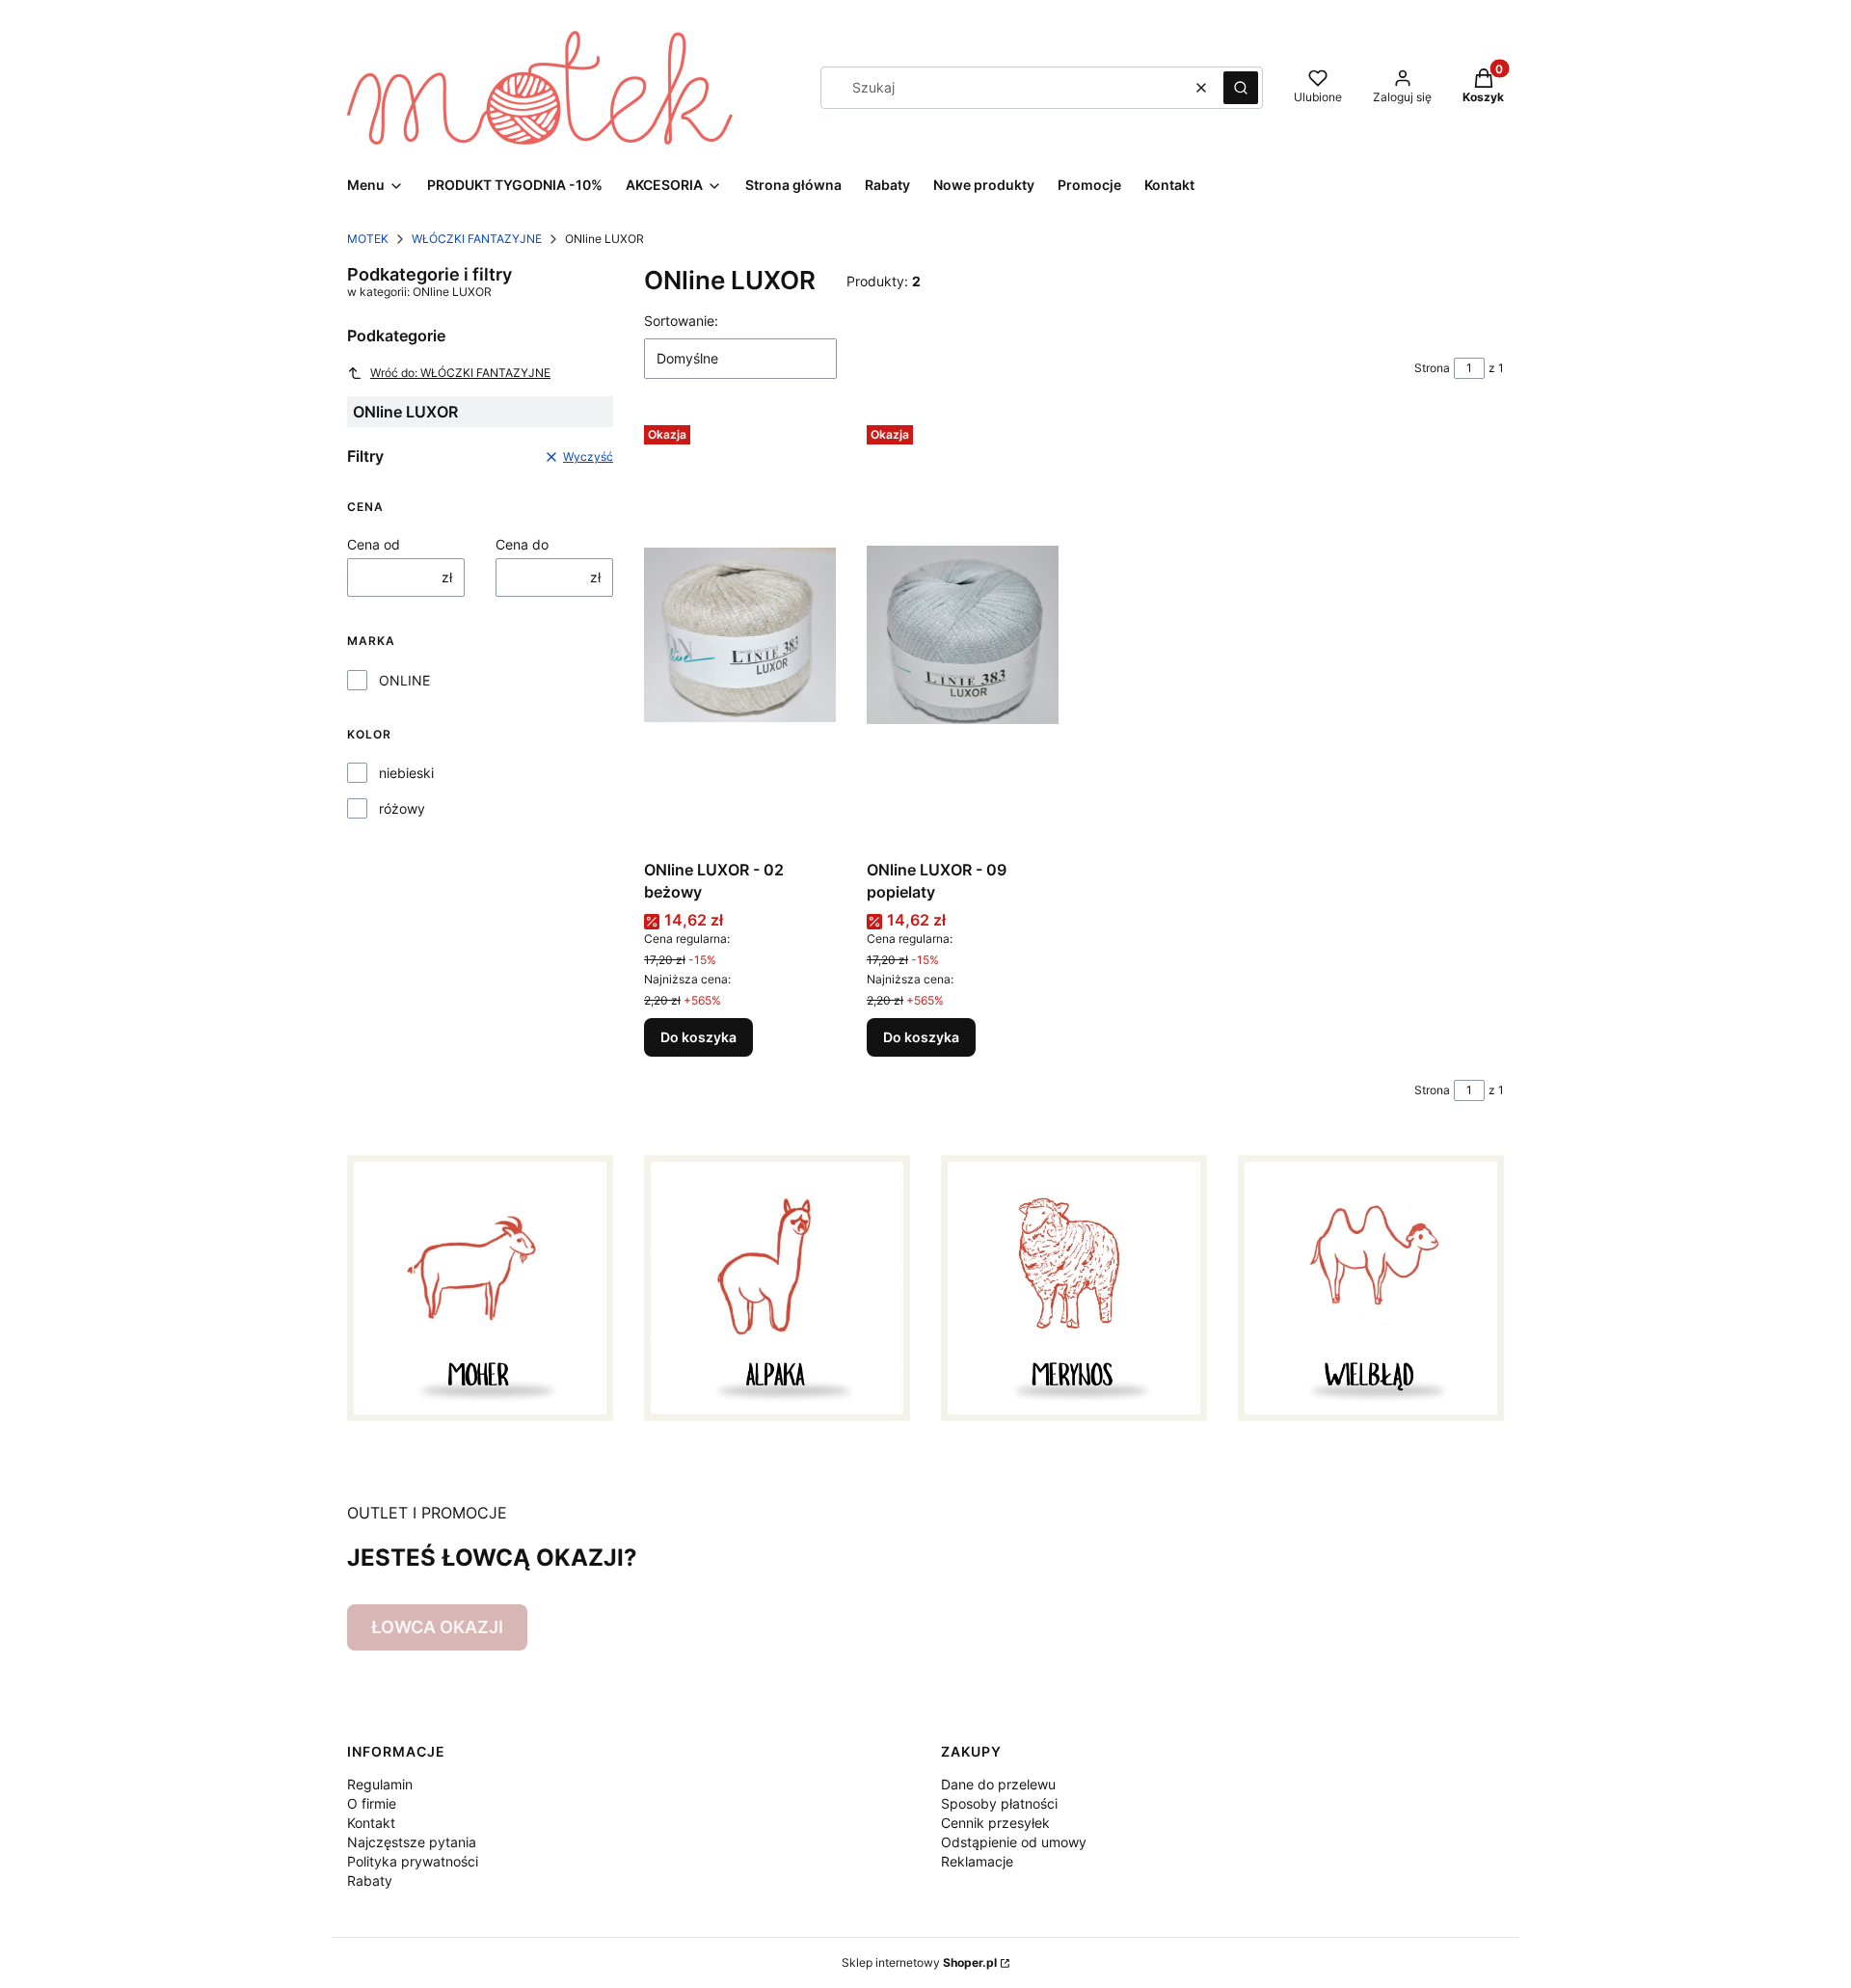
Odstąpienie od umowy (1014, 1842)
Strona (1432, 368)
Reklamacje (977, 1861)
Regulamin (380, 1784)
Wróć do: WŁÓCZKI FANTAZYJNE (460, 373)
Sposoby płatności (999, 1803)
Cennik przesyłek (995, 1823)
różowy (402, 808)
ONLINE (404, 680)
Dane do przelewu (998, 1784)
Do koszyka (698, 1037)
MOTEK (368, 239)
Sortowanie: (681, 321)
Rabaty (370, 1881)
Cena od (374, 544)
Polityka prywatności (413, 1861)
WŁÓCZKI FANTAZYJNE (477, 239)
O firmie (372, 1803)
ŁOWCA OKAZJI (437, 1627)
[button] (1241, 88)
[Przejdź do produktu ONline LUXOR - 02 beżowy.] (740, 634)
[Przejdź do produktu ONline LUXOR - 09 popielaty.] (963, 634)
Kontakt (371, 1823)
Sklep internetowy (919, 1962)
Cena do (522, 544)
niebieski (406, 773)
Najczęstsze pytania (412, 1842)
